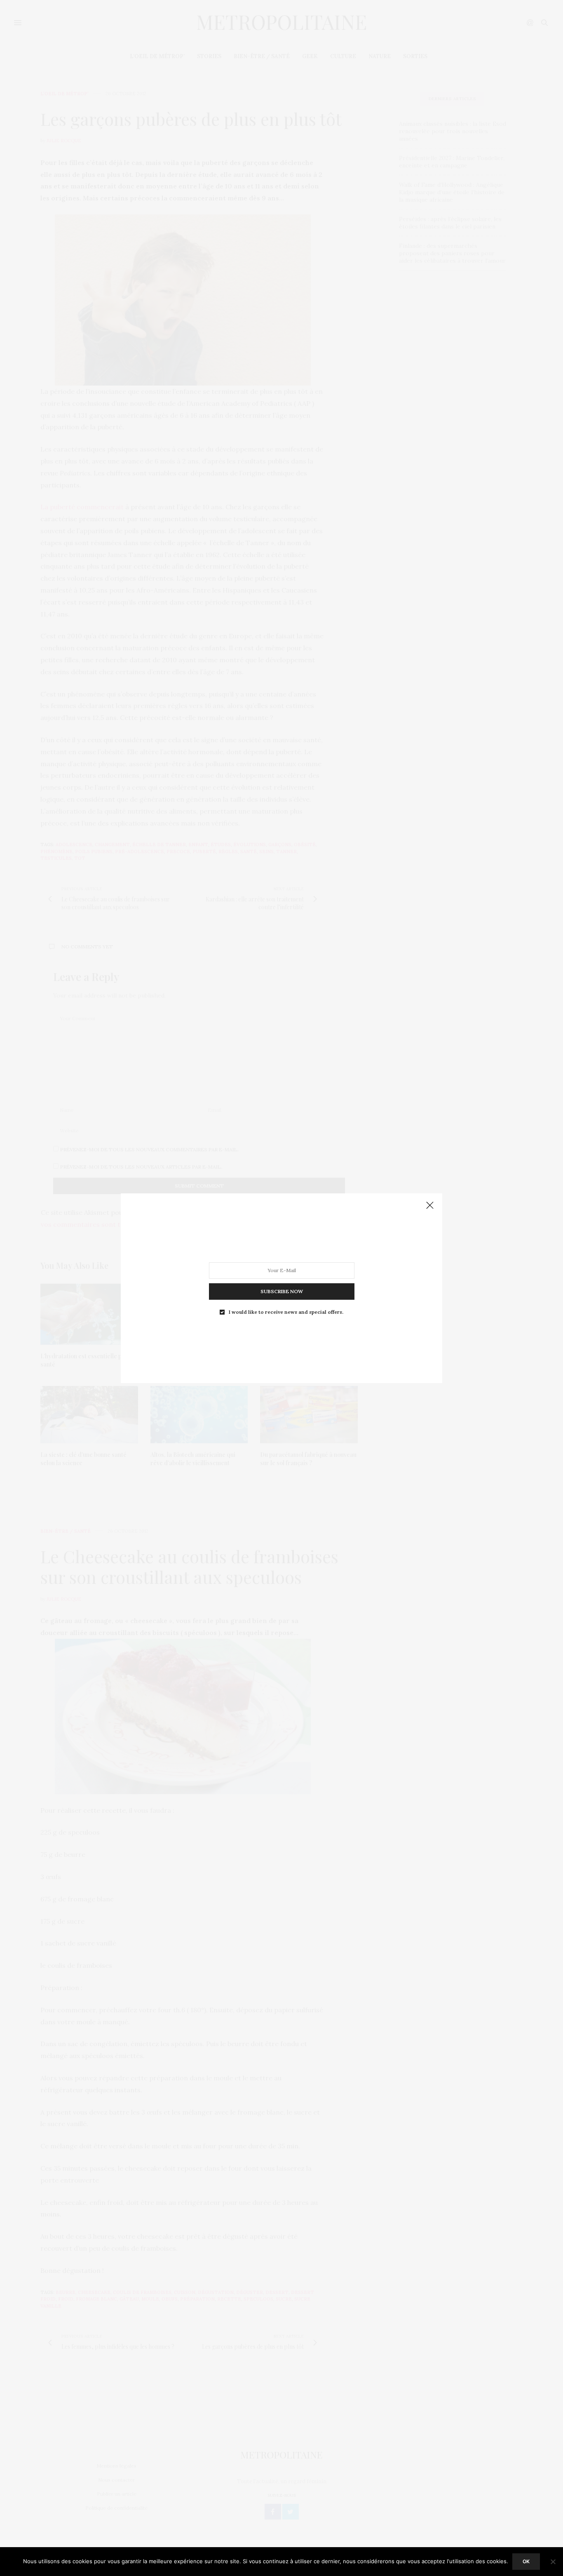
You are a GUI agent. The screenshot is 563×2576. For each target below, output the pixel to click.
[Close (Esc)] (430, 1206)
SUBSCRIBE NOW (282, 1291)
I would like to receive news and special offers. (286, 1312)
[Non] (553, 2562)
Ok (526, 2561)
